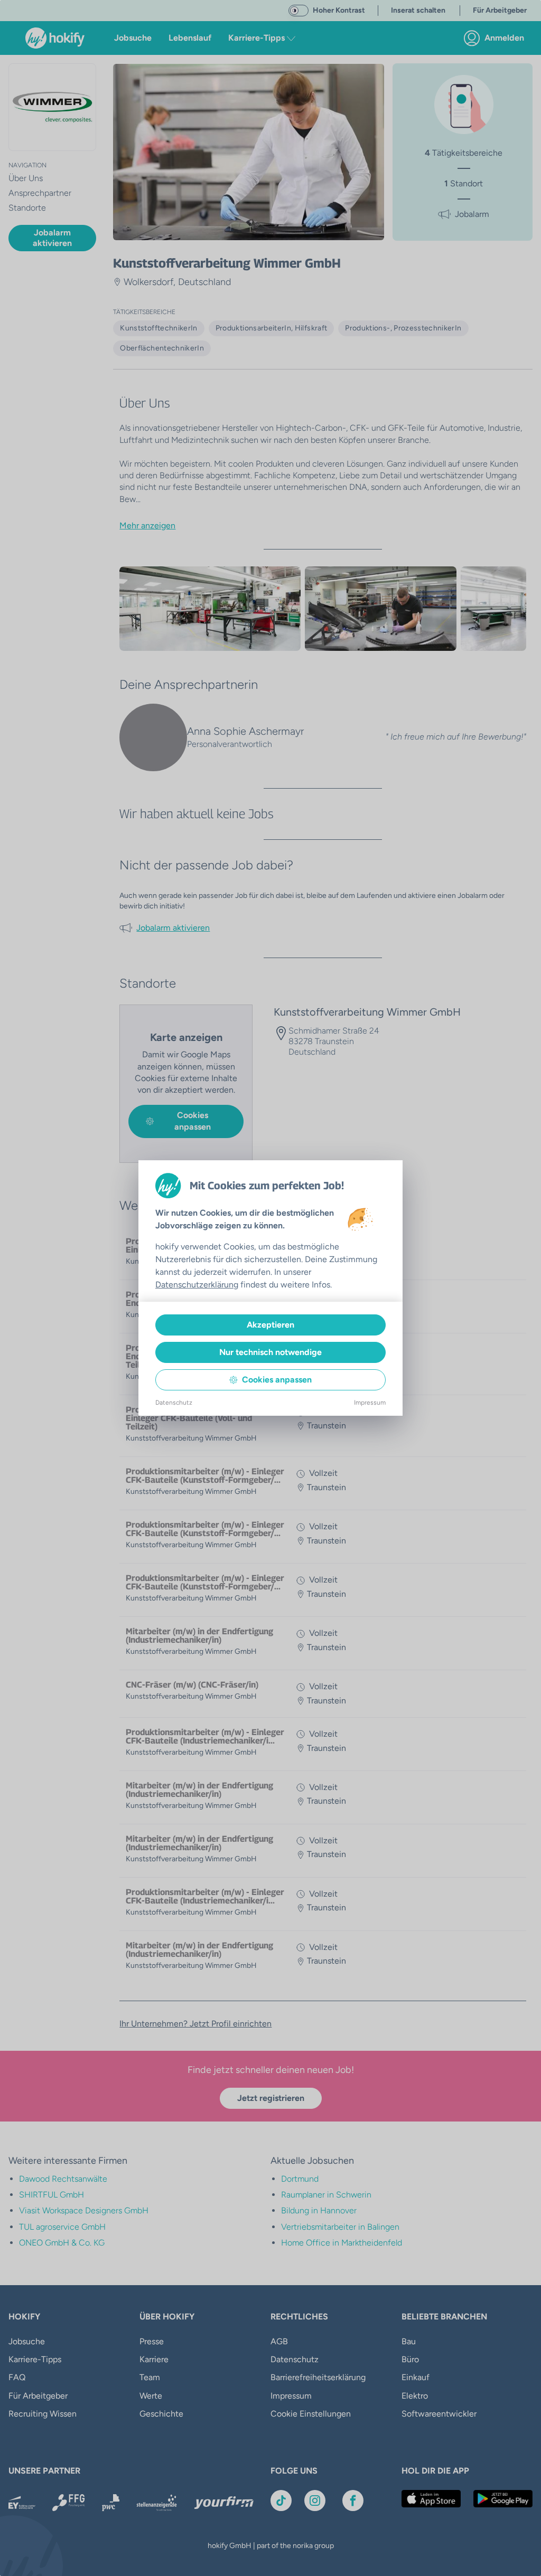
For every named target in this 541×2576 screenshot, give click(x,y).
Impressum (370, 1403)
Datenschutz (174, 1403)
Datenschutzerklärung (197, 1285)
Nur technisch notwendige (270, 1352)
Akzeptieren (270, 1325)
